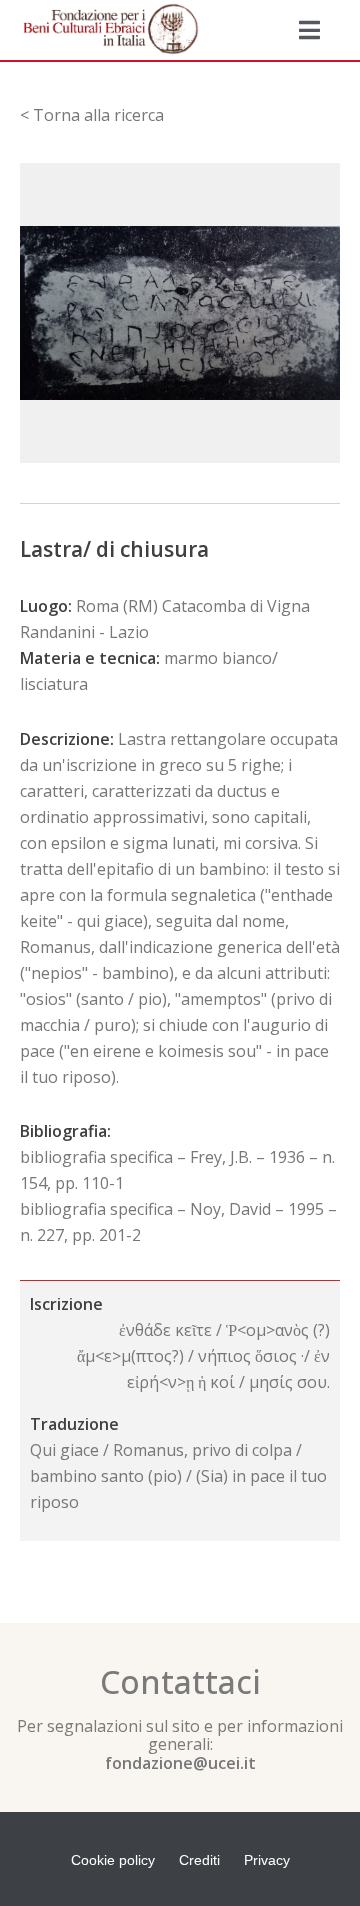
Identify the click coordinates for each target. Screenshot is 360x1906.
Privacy (267, 1860)
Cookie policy (113, 1860)
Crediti (199, 1860)
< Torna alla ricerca (92, 115)
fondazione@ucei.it (180, 1763)
